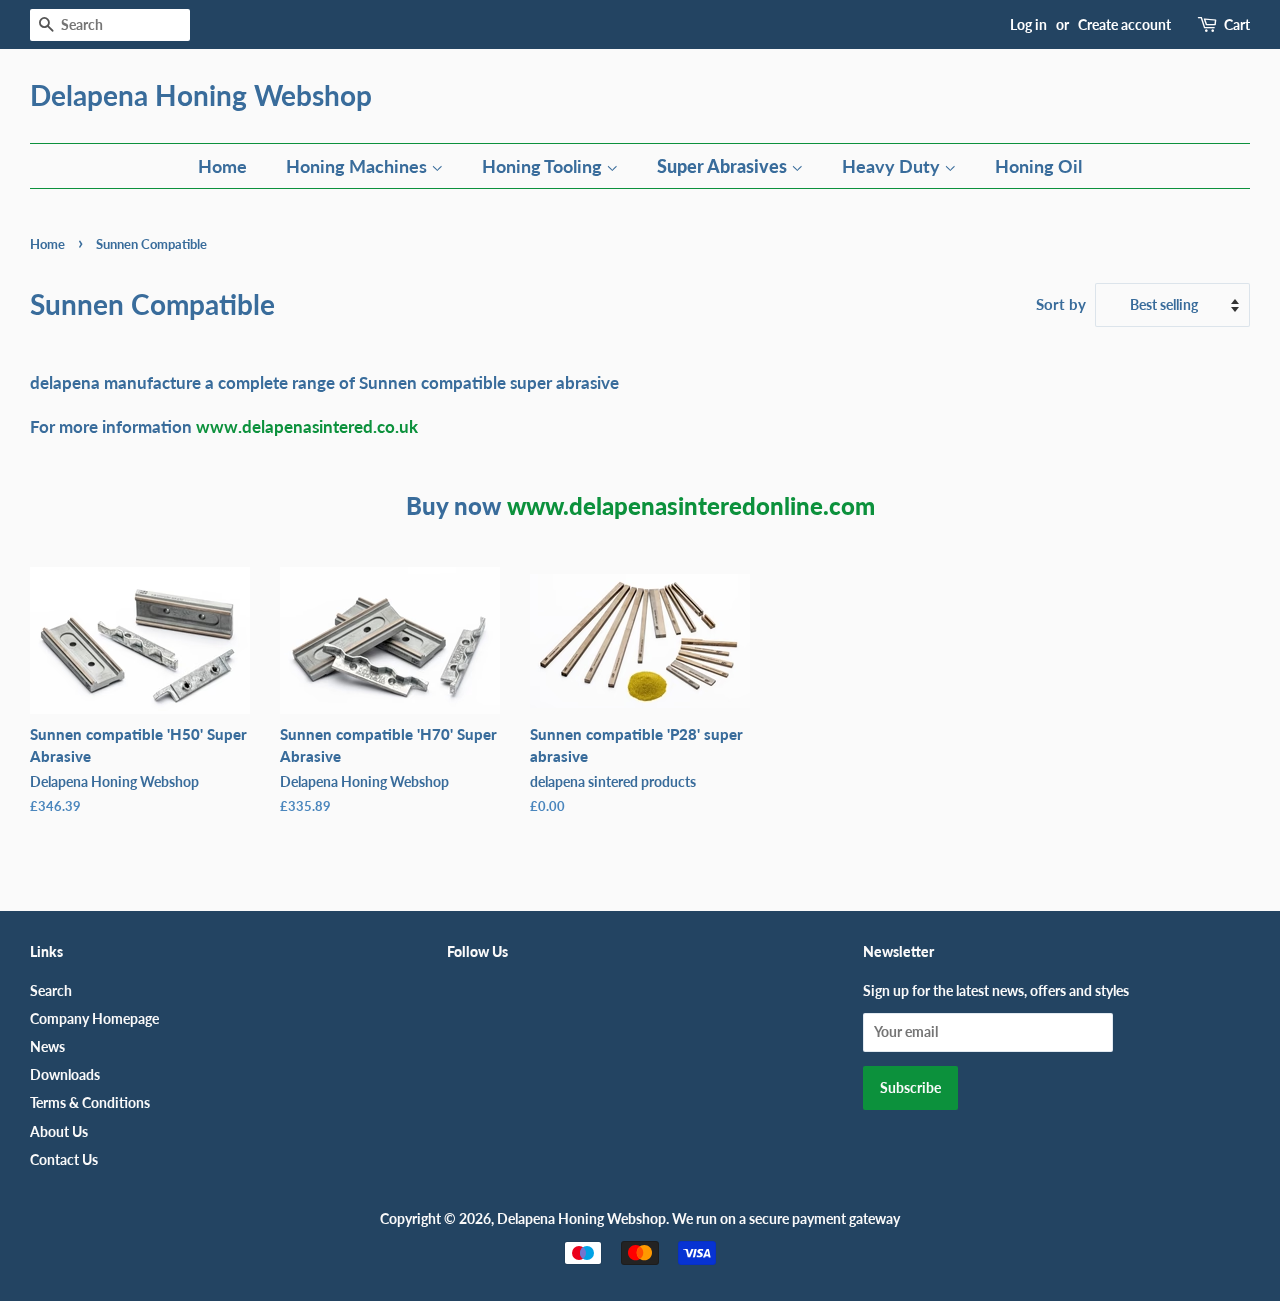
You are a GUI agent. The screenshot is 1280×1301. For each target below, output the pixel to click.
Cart (1237, 24)
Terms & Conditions (90, 1102)
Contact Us (64, 1159)
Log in (1028, 24)
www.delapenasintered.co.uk (307, 426)
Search (51, 990)
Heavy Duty (893, 166)
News (47, 1046)
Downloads (65, 1074)
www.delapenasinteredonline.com (691, 505)
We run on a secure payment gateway (786, 1218)
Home (222, 166)
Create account (1124, 24)
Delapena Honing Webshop (201, 95)
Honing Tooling (544, 166)
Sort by (1061, 304)
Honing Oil (1038, 166)
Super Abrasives (724, 166)
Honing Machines (358, 166)
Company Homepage (94, 1018)
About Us (59, 1131)
